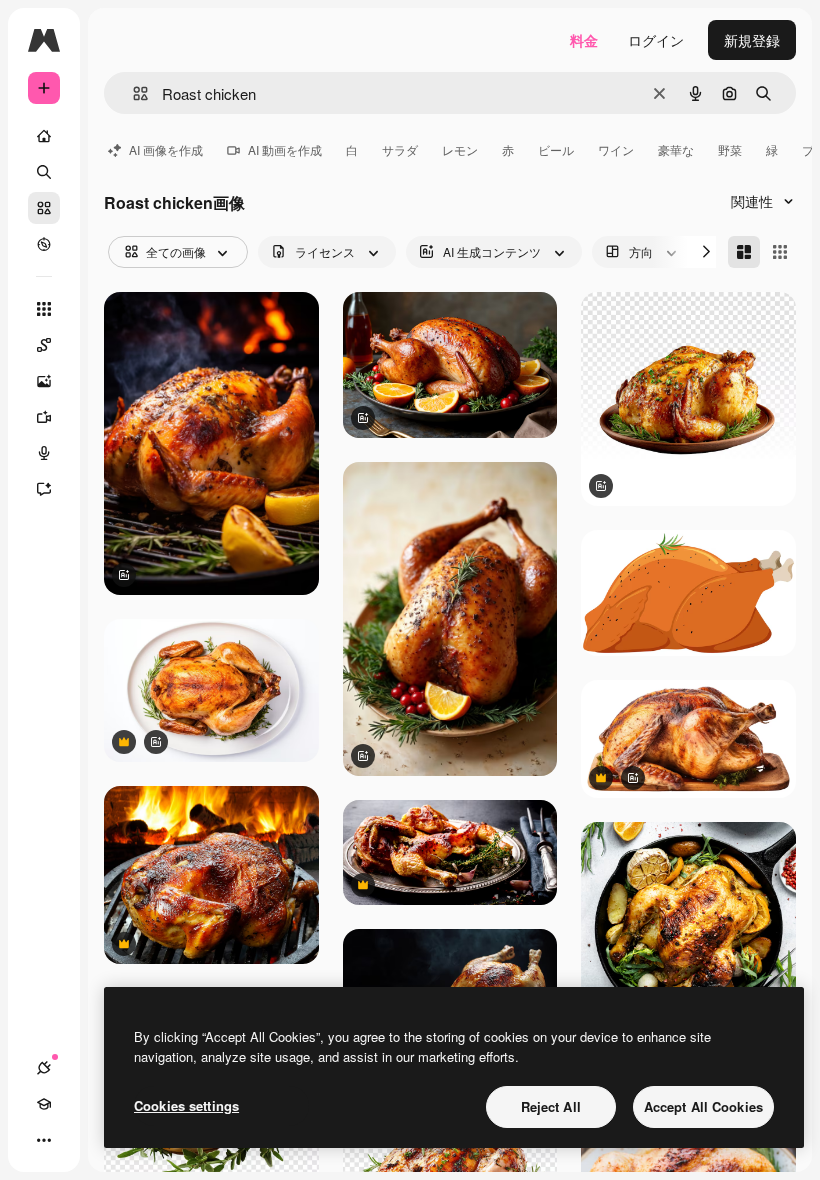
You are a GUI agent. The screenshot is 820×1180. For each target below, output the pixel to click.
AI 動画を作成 (285, 149)
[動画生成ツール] (44, 417)
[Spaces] (44, 345)
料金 (584, 40)
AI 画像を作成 (166, 149)
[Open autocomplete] (132, 93)
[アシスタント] (44, 489)
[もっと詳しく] (44, 244)
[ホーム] (44, 136)
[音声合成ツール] (44, 453)
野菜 (730, 149)
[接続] (44, 1068)
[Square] (780, 252)
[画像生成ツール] (44, 381)
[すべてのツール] (44, 309)
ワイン (616, 149)
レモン (460, 149)
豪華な (676, 149)
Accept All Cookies (703, 1106)
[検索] (44, 172)
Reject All (551, 1106)
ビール (556, 149)
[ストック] (44, 208)
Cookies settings (186, 1105)
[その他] (44, 1140)
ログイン (656, 40)
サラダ (400, 149)
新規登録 (752, 40)
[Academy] (44, 1104)
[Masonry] (744, 252)
